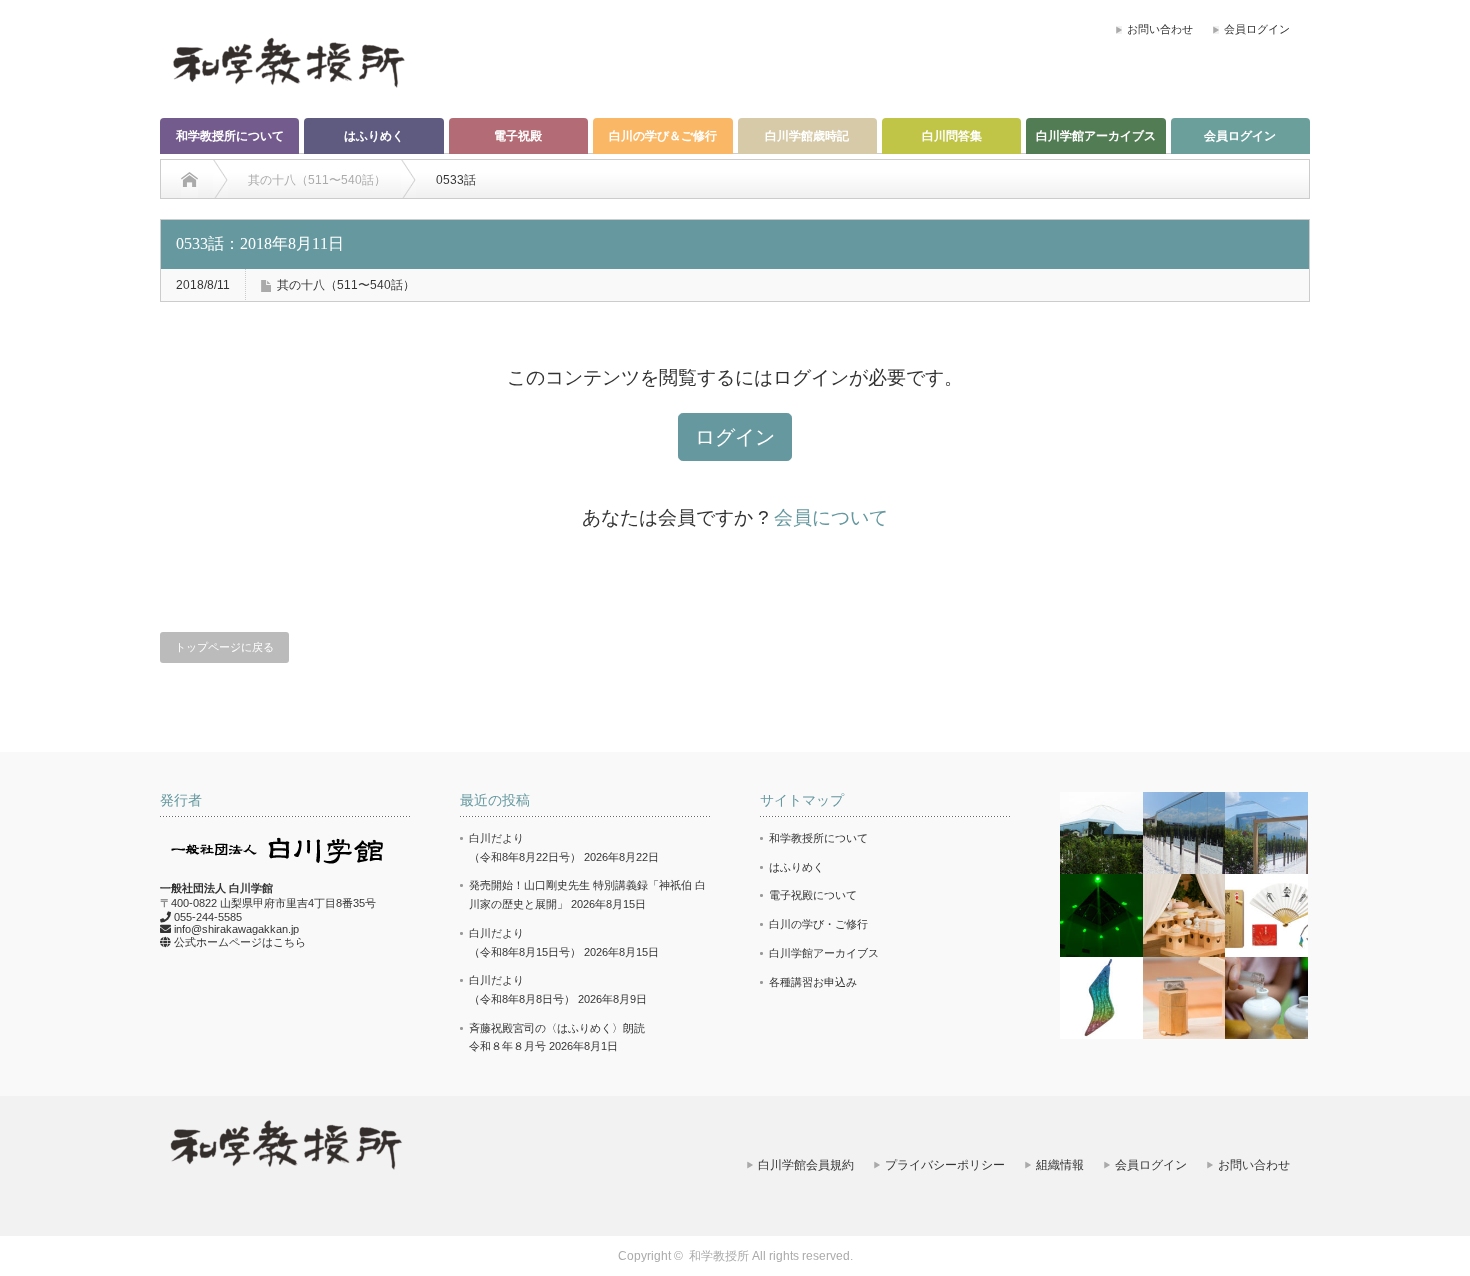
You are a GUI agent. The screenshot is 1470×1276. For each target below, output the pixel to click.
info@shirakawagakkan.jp (236, 929)
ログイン (735, 437)
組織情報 (1060, 1165)
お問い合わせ (1160, 29)
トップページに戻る (224, 647)
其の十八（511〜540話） (346, 285)
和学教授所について (230, 136)
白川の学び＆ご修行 (663, 136)
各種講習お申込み (813, 982)
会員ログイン (1257, 29)
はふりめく (374, 136)
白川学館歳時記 (807, 136)
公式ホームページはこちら (240, 942)
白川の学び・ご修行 (818, 924)
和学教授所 (719, 1256)
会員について (831, 517)
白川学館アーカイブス (1096, 136)
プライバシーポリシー (945, 1165)
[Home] (189, 180)
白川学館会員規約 (806, 1165)
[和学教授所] (288, 61)
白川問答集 (952, 136)
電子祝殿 (518, 136)
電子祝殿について (813, 895)
